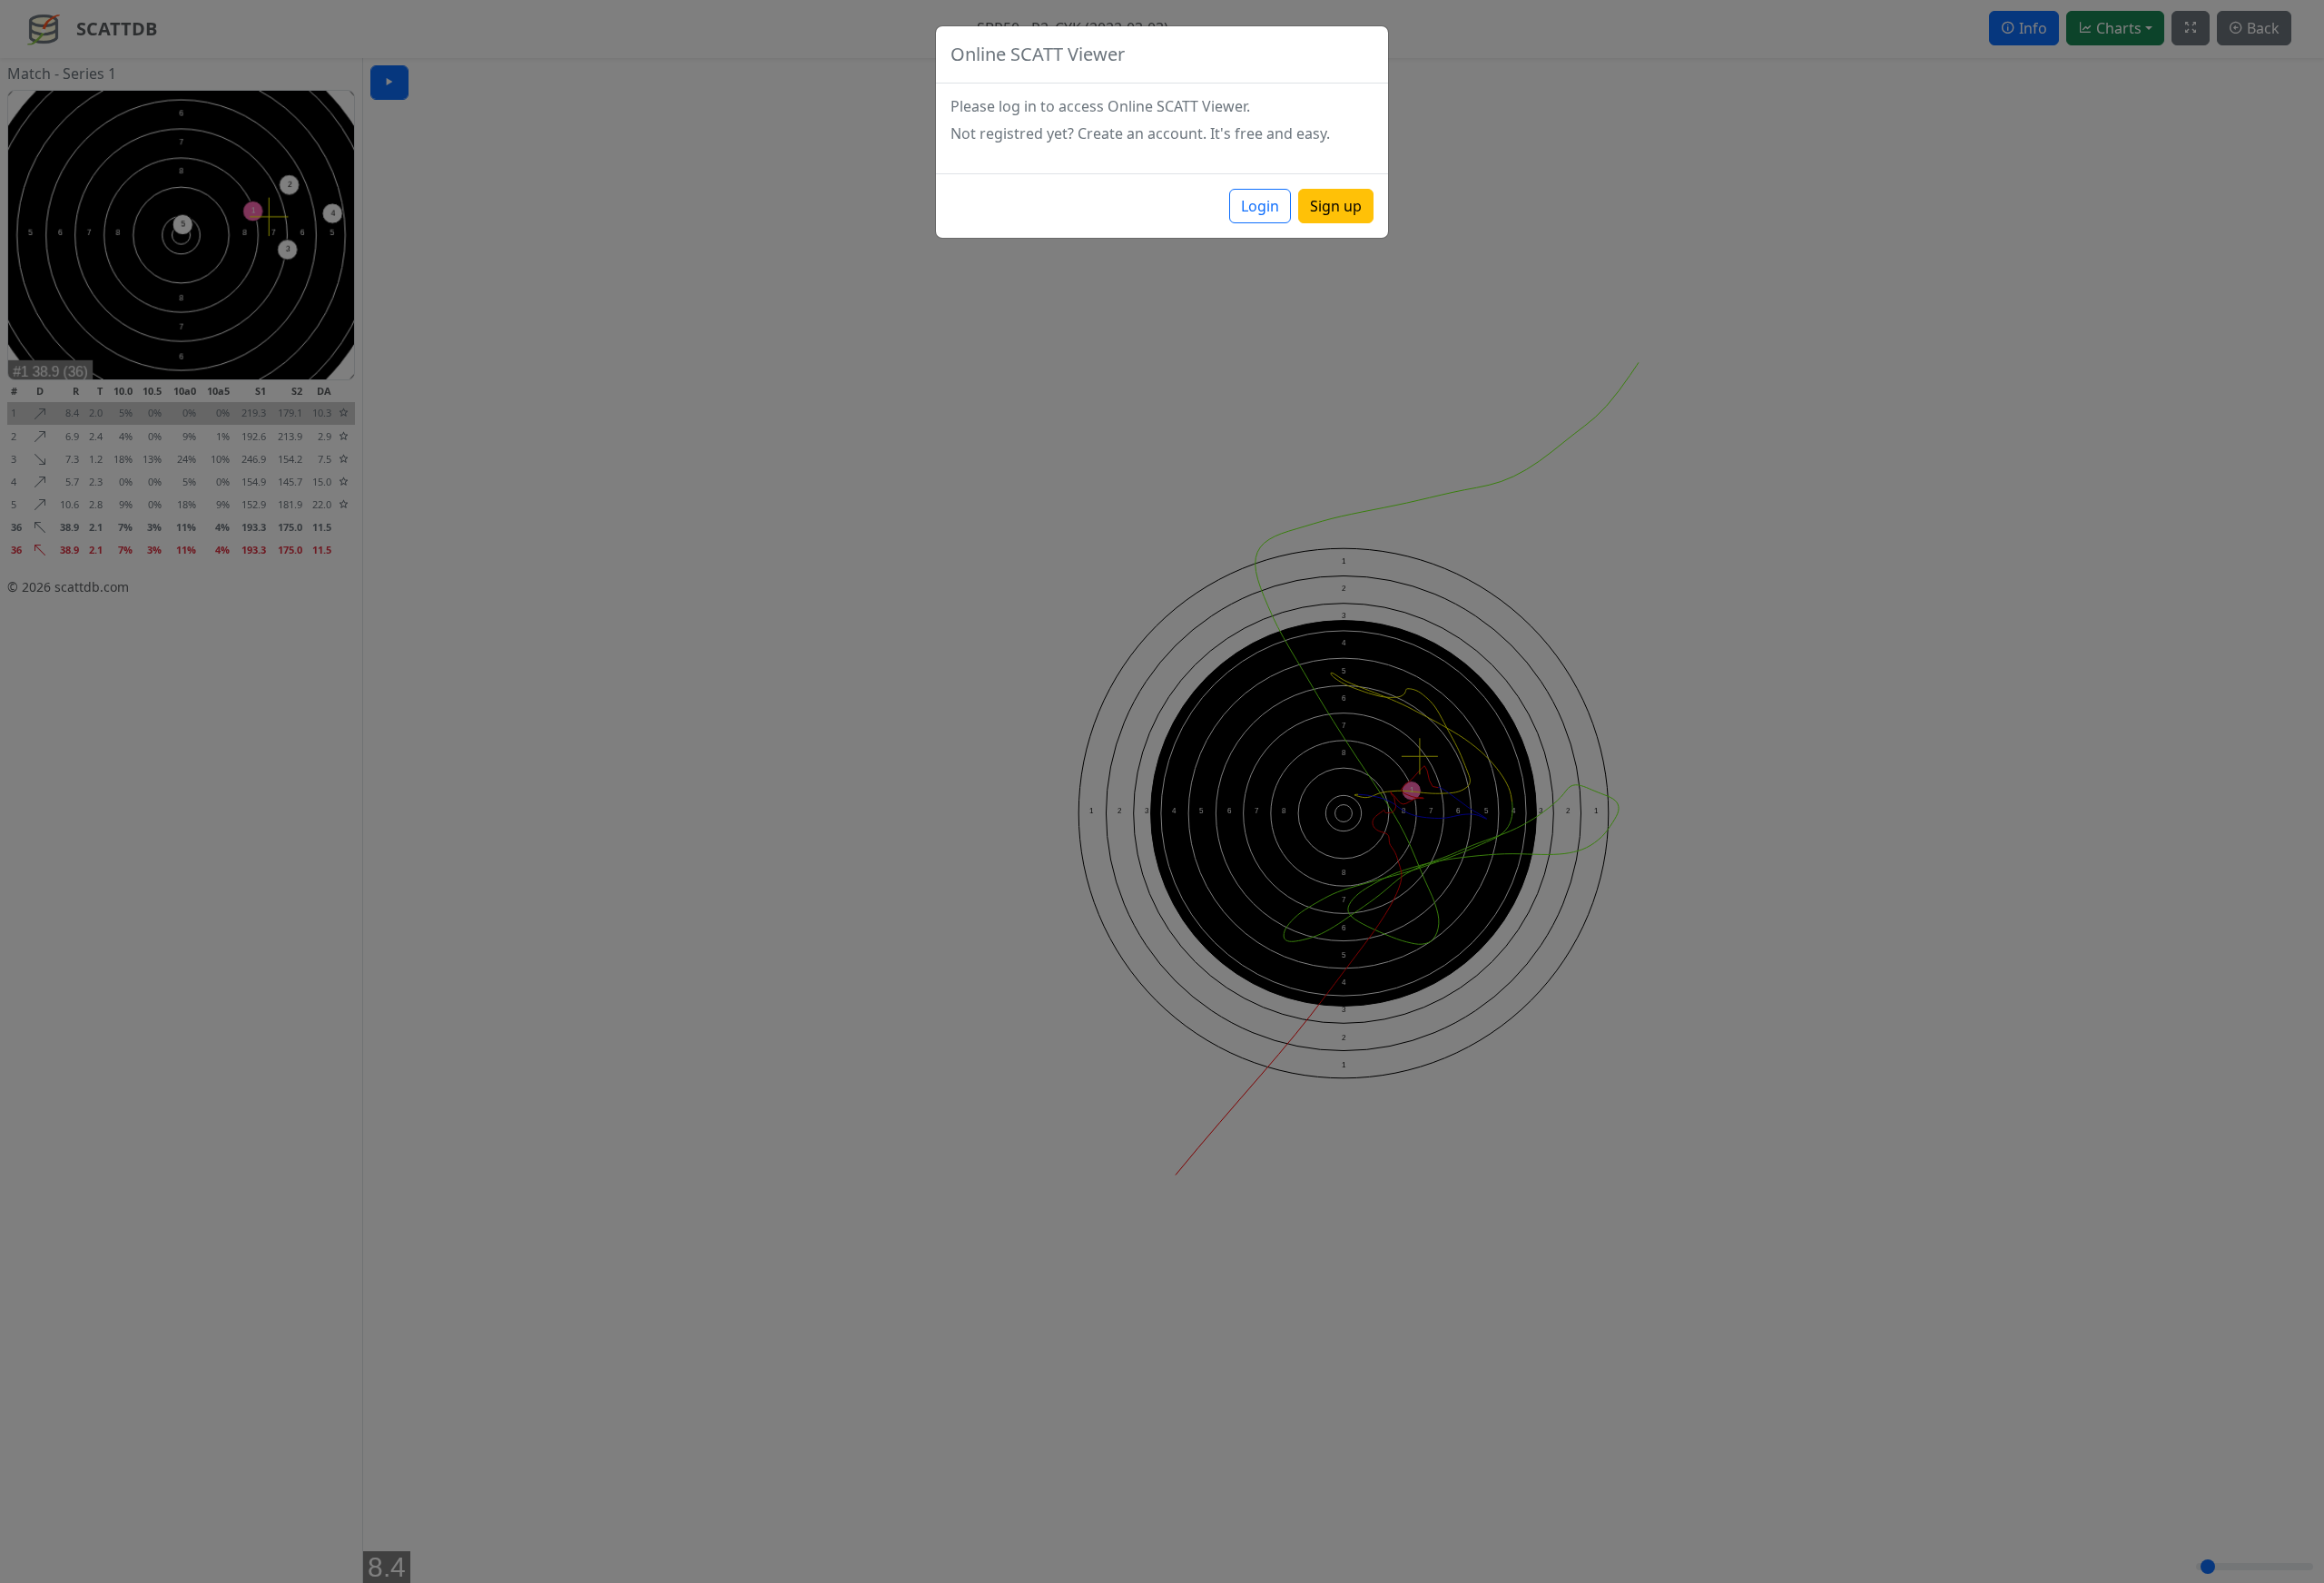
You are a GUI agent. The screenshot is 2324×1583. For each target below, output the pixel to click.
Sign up (1336, 206)
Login (1260, 206)
